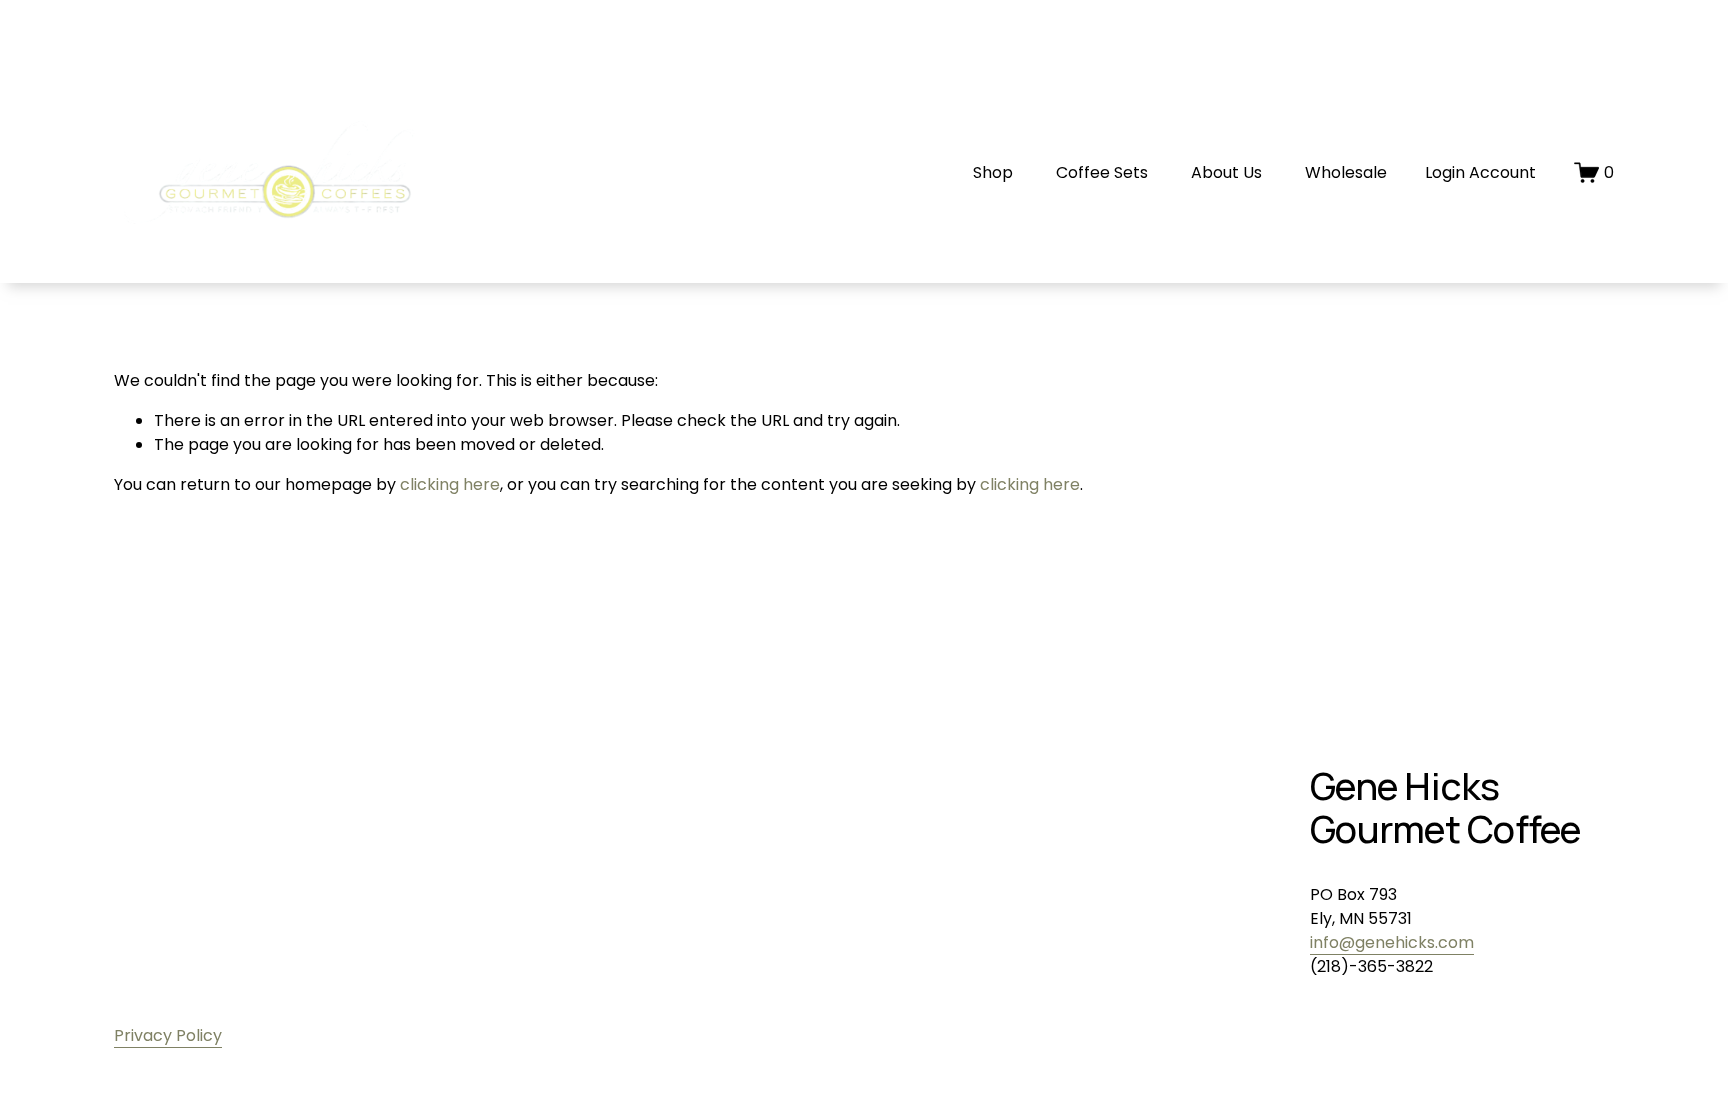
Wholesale (1346, 172)
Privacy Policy (168, 1035)
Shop (993, 172)
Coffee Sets (1102, 172)
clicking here (450, 484)
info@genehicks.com (1392, 942)
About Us (1226, 172)
